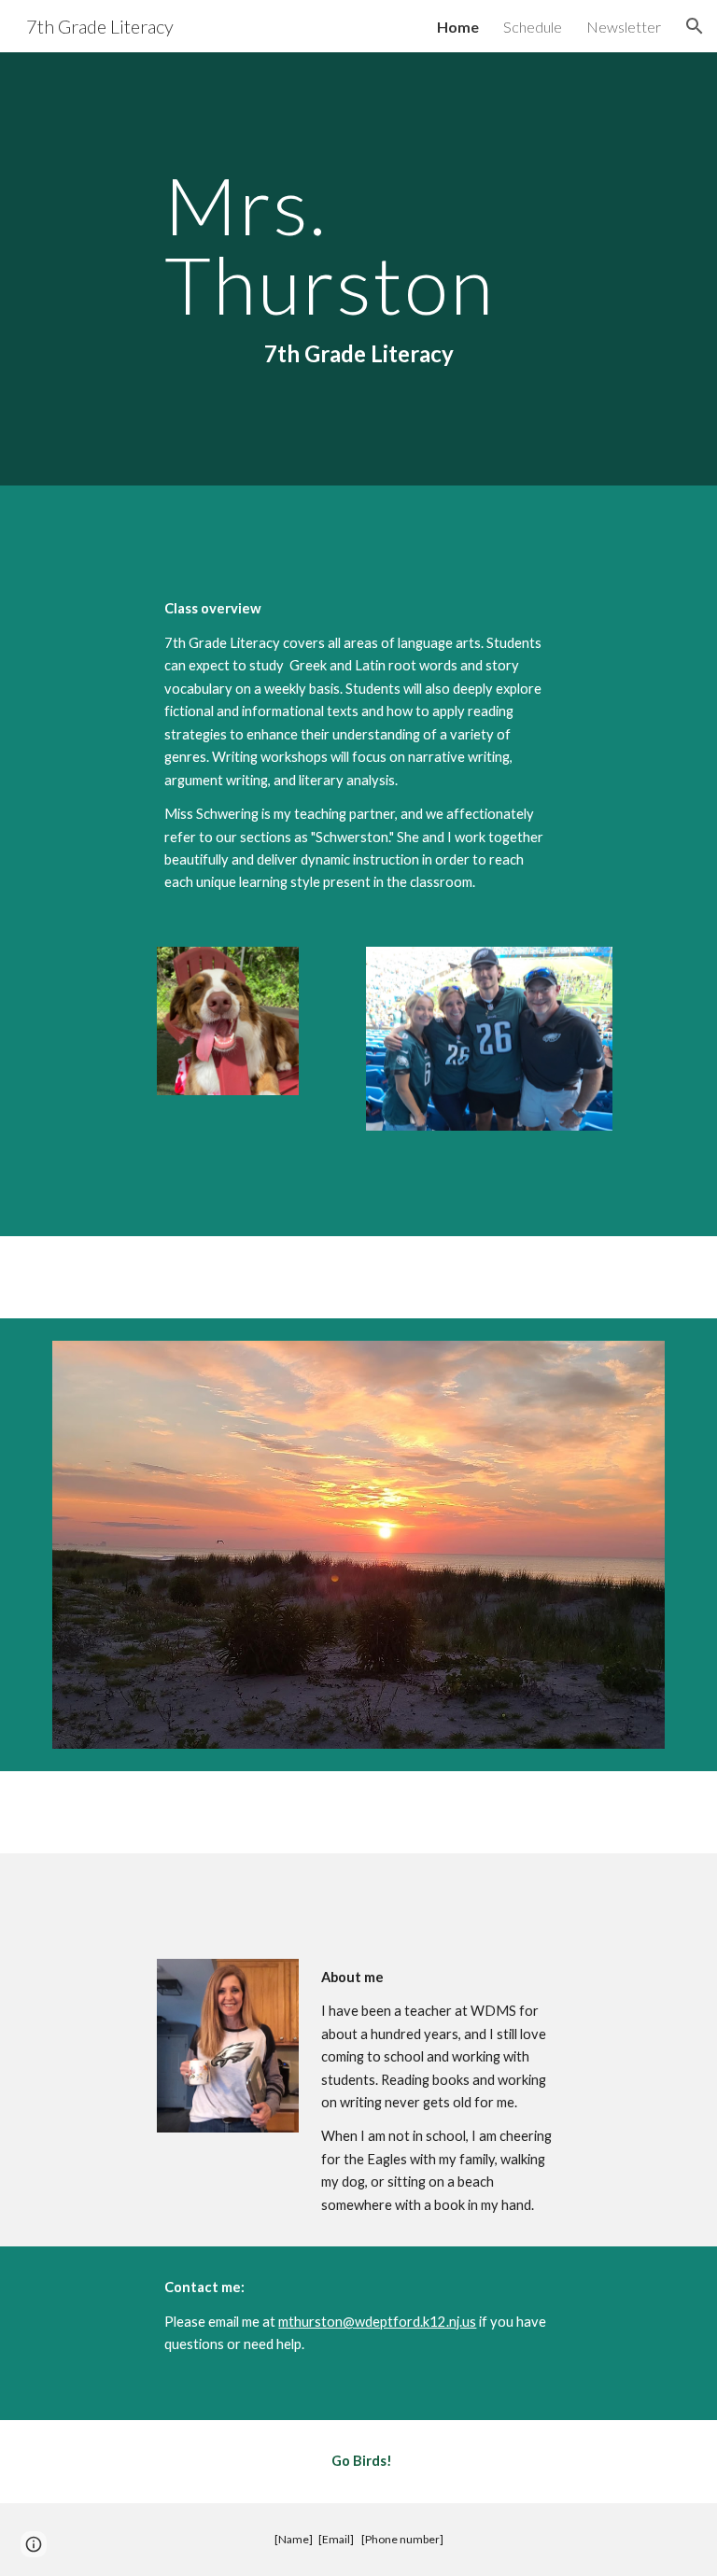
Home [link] (458, 27)
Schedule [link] (533, 27)
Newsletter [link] (624, 27)
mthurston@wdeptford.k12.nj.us (377, 2322)
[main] (358, 269)
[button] (695, 26)
